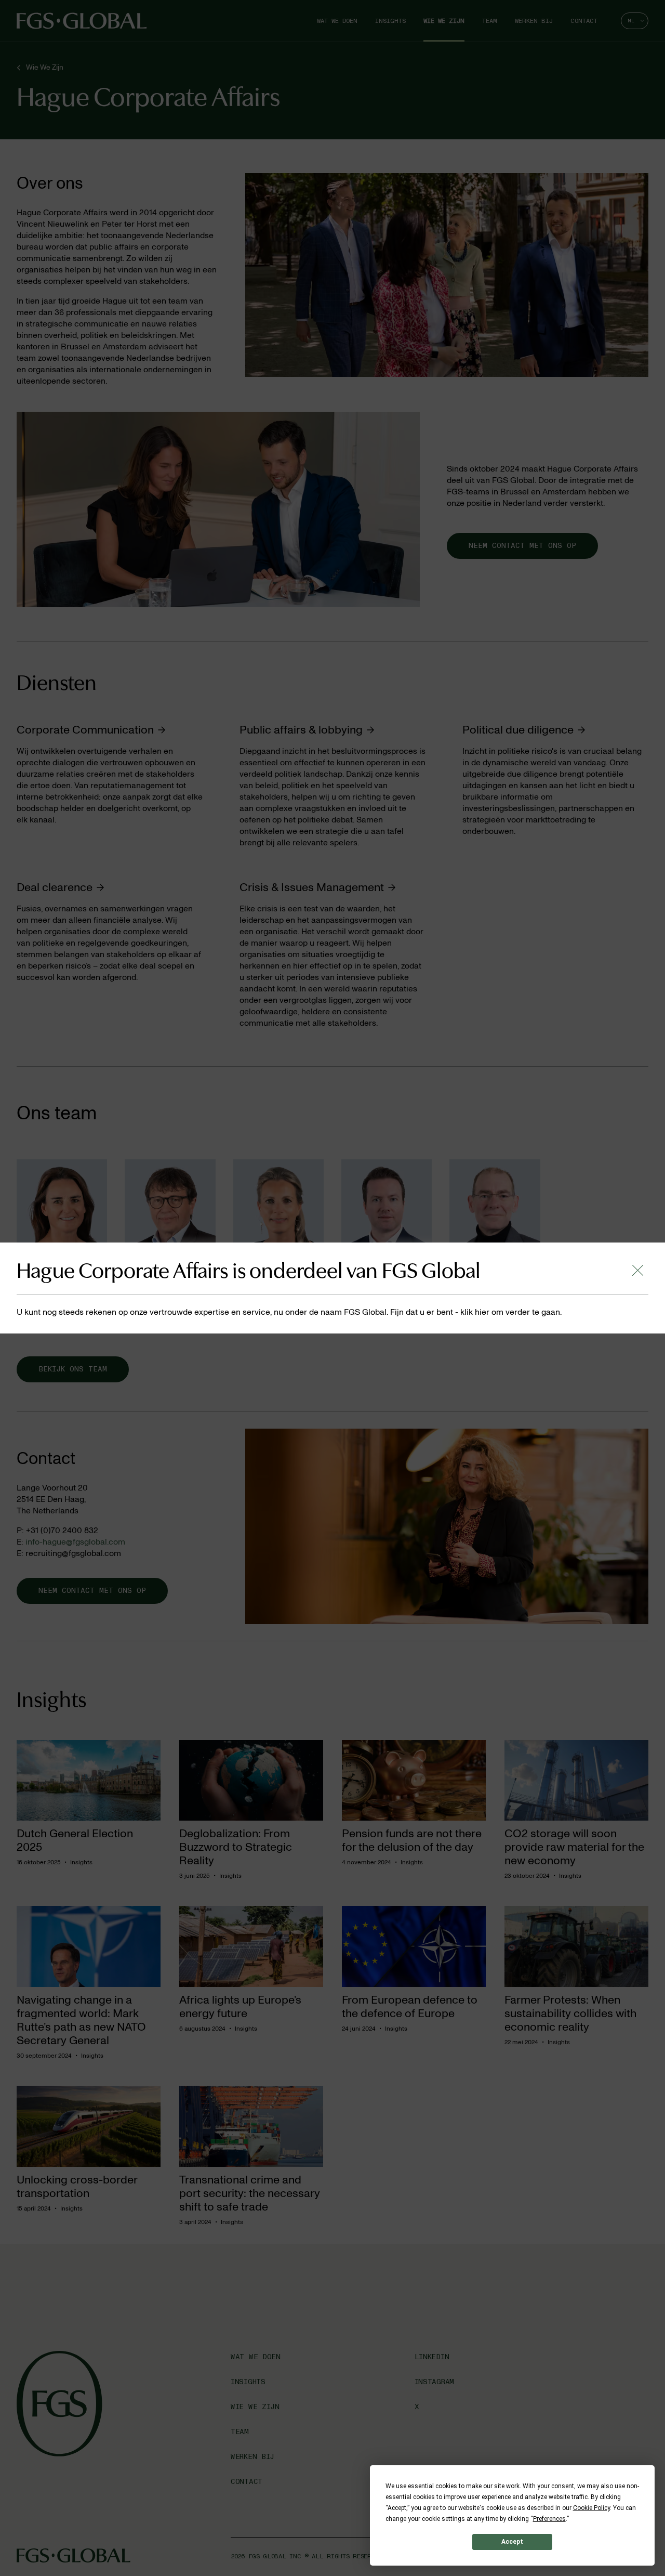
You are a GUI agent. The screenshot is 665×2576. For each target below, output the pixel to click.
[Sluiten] (638, 1270)
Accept (512, 2542)
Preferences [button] (549, 2519)
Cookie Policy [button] (591, 2508)
